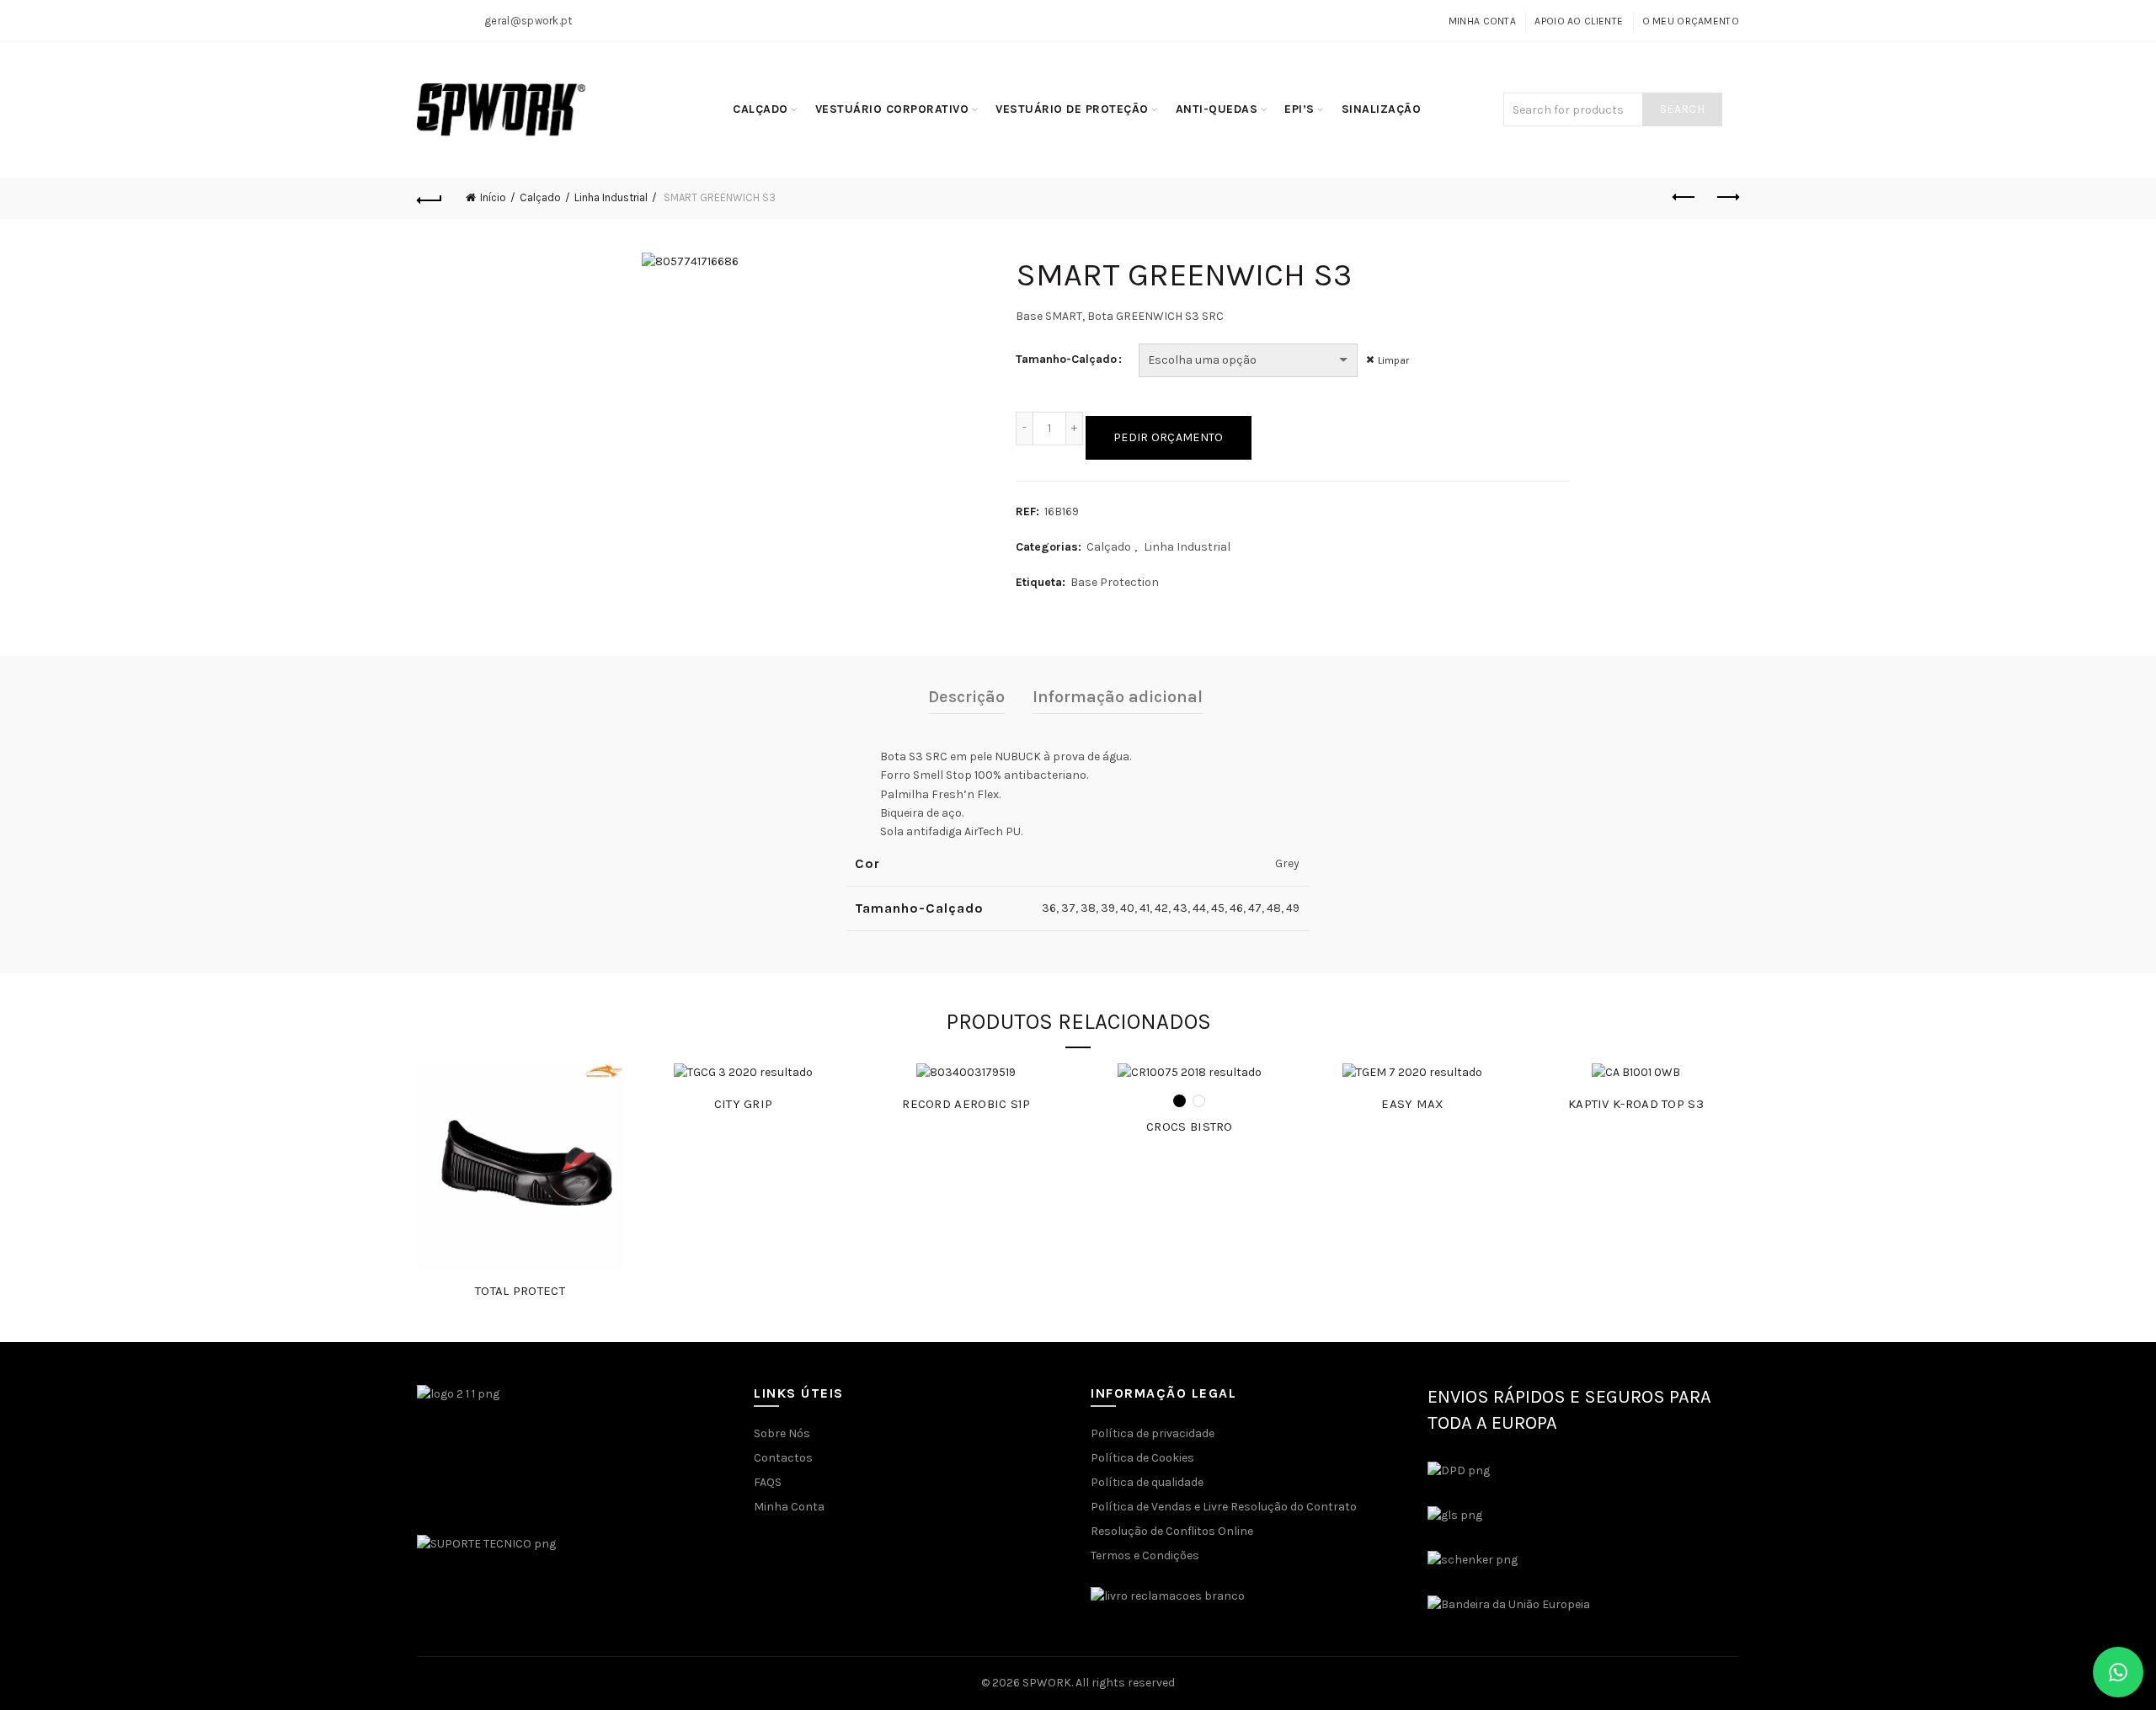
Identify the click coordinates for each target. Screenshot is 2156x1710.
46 (1236, 908)
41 (1145, 908)
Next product (1726, 198)
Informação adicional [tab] (1118, 697)
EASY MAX (1412, 1104)
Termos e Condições (1145, 1556)
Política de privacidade (1153, 1433)
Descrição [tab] (966, 697)
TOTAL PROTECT (520, 1291)
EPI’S (1299, 109)
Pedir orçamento (1169, 437)
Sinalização (1382, 109)
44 (1199, 908)
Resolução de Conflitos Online (1172, 1531)
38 (1088, 908)
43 (1180, 908)
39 (1108, 908)
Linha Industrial (611, 197)
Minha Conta (1482, 21)
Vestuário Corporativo (892, 109)
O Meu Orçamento (1691, 21)
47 (1255, 908)
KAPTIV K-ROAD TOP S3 (1636, 1104)
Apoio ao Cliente (1579, 21)
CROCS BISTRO (1190, 1127)
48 (1274, 908)
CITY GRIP (744, 1104)
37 (1068, 908)
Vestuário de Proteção (1072, 109)
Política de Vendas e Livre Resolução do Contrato (1224, 1507)
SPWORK (1047, 1683)
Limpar (1393, 360)
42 (1161, 908)
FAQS (768, 1482)
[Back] (430, 198)
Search (1682, 109)
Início (493, 197)
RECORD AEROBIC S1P (966, 1104)
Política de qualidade (1147, 1482)
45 (1218, 908)
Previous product (1684, 198)
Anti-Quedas (1217, 109)
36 (1049, 908)
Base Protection (1115, 582)
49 (1293, 908)
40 (1127, 908)
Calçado (760, 109)
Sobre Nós (782, 1433)
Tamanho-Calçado (1066, 359)
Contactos (783, 1458)
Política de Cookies (1142, 1458)
